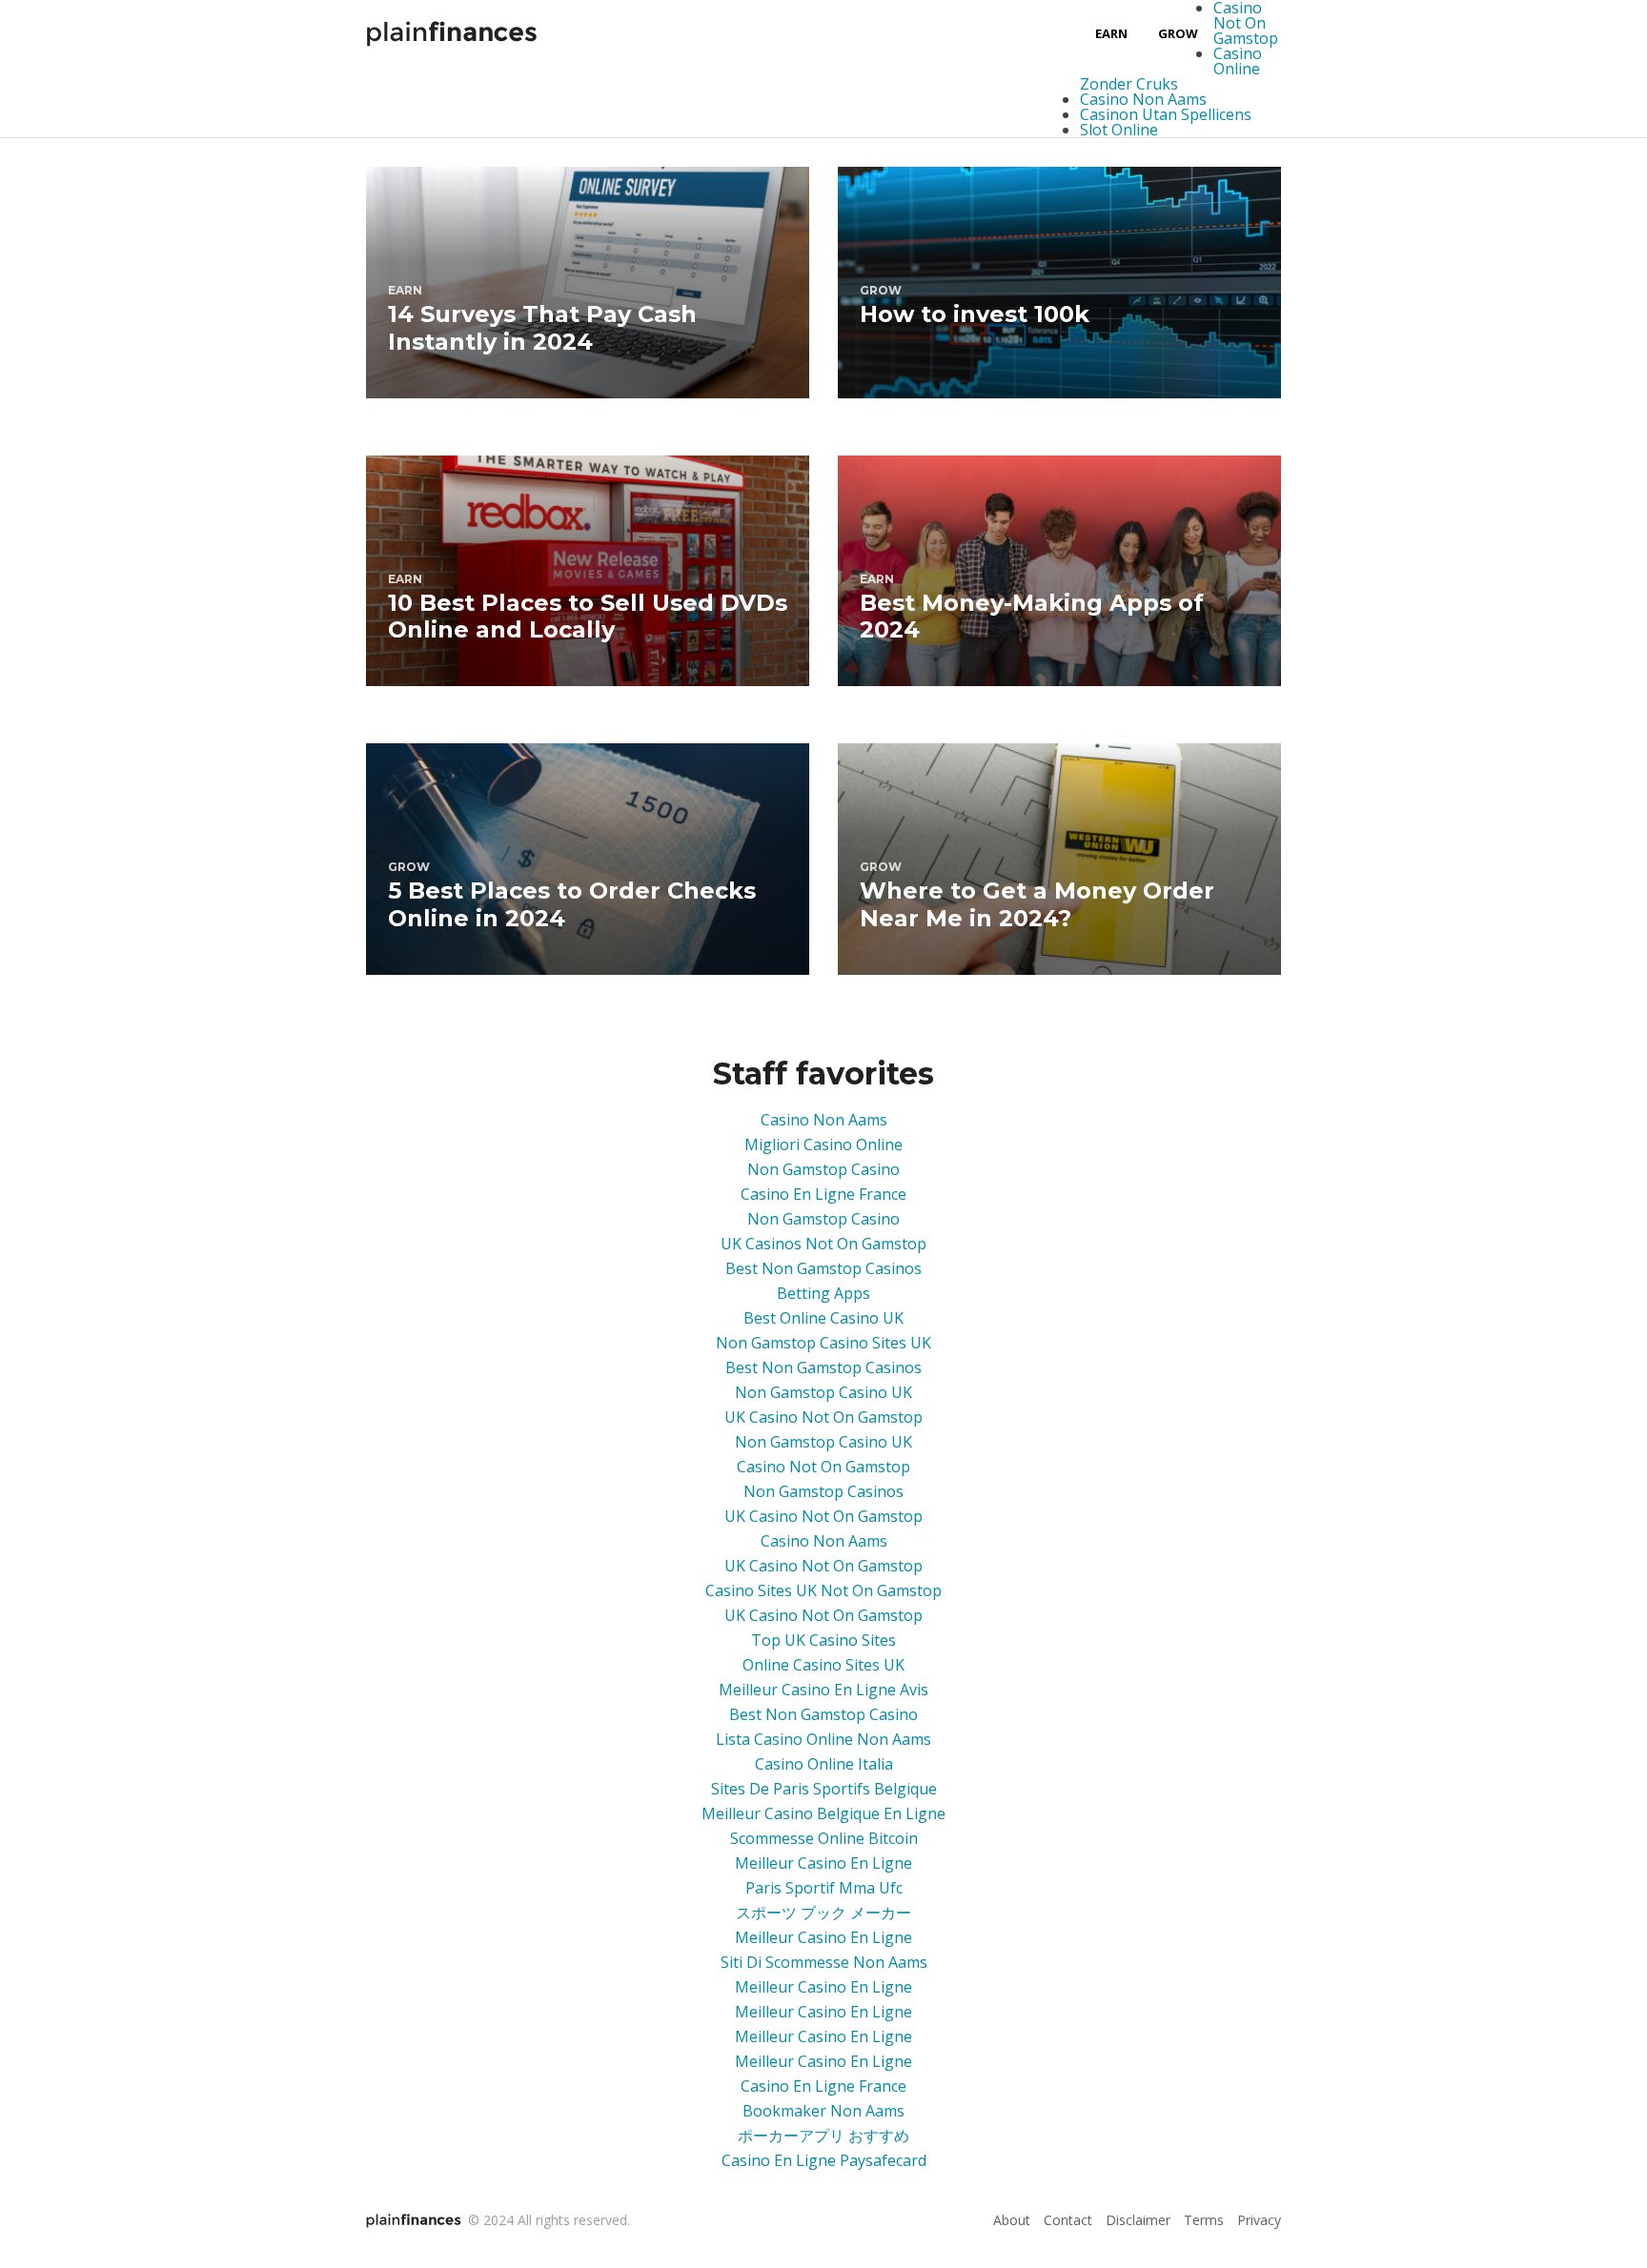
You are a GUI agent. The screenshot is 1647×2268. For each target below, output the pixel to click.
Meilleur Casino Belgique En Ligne (823, 1813)
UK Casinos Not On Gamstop (823, 1244)
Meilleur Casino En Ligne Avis (823, 1690)
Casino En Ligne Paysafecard (824, 2160)
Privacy (1259, 2220)
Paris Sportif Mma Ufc (824, 1888)
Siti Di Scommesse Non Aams (824, 1962)
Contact (1068, 2220)
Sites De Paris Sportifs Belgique (824, 1789)
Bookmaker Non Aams (823, 2111)
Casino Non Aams (1143, 99)
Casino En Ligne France (823, 1194)
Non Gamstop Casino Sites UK (823, 1343)
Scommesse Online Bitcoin (824, 1838)
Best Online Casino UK (823, 1318)
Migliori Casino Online (823, 1144)
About (1012, 2220)
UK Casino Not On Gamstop (823, 1417)
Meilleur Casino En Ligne (823, 1863)
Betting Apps (823, 1293)
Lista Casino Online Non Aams (823, 1739)
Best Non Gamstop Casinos (823, 1268)
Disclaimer (1138, 2220)
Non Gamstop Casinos (823, 1491)
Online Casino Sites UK (823, 1665)
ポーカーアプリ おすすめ (823, 2136)
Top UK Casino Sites (823, 1640)
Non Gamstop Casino (823, 1169)
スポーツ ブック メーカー (823, 1913)
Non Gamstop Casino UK (823, 1392)
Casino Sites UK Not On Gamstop (823, 1590)
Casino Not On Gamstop (823, 1467)
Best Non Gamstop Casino (823, 1714)
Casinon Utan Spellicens (1166, 114)
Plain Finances (452, 34)
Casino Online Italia (824, 1764)
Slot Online (1119, 130)
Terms (1204, 2220)
